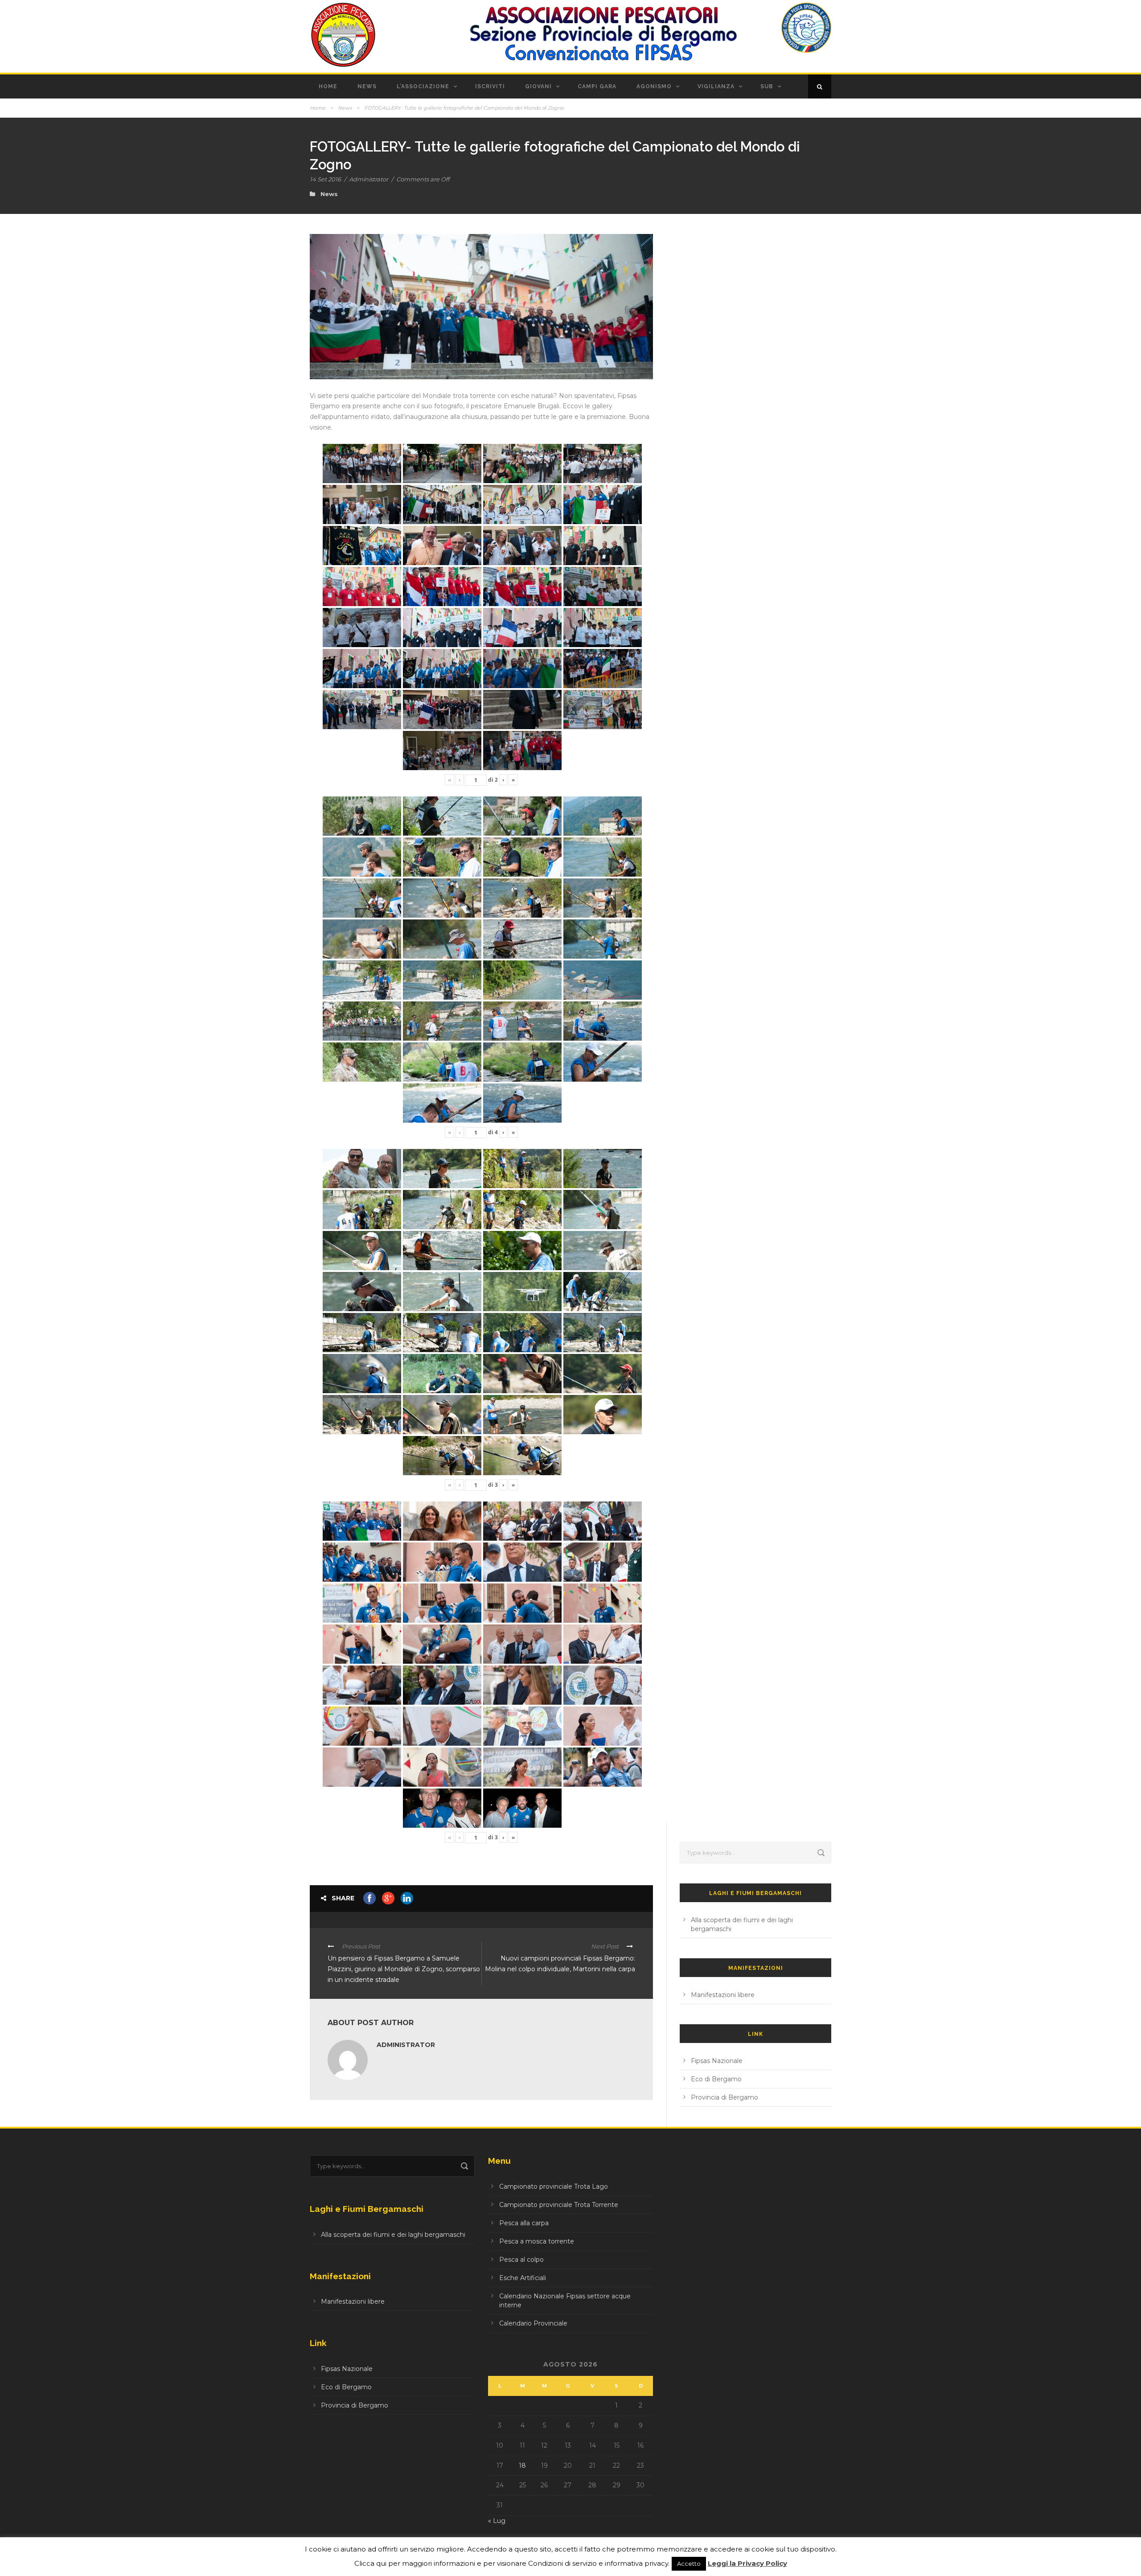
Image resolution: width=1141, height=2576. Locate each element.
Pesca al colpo (521, 2260)
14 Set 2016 (325, 179)
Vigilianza (716, 86)
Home (328, 86)
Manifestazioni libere (723, 1995)
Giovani (538, 86)
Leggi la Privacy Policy (747, 2563)
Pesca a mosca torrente (537, 2241)
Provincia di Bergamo (724, 2097)
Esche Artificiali (523, 2278)
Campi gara (597, 86)
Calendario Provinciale (533, 2323)
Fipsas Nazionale (717, 2061)
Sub (767, 86)
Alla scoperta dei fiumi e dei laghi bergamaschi (393, 2235)
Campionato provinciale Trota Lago (554, 2186)
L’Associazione (423, 86)
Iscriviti (490, 86)
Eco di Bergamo (716, 2079)
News (367, 86)
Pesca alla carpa (524, 2223)
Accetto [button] (689, 2564)
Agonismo (654, 86)
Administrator (369, 179)
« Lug (497, 2521)
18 (522, 2465)
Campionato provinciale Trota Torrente (559, 2205)
